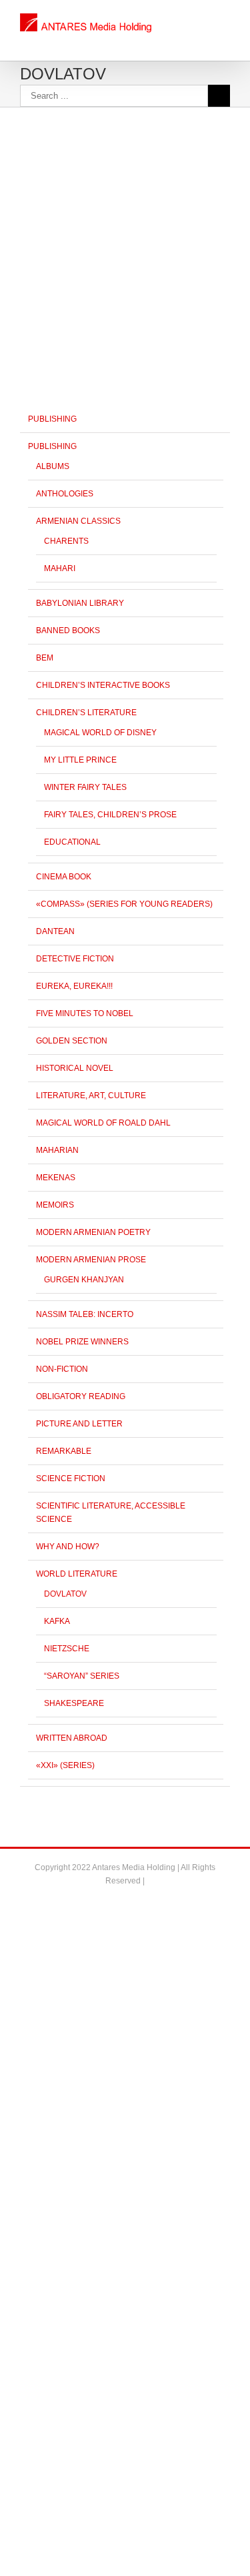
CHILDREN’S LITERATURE (86, 713)
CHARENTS (66, 541)
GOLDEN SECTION (72, 1041)
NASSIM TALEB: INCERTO (85, 1314)
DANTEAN (55, 931)
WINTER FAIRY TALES (85, 787)
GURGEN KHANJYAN (84, 1280)
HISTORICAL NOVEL (75, 1068)
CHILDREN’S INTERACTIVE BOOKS (103, 685)
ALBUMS (53, 466)
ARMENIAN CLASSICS (78, 521)
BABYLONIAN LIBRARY (80, 603)
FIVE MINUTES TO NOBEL (85, 1013)
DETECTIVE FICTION (75, 959)
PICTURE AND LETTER (79, 1424)
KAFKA (57, 1621)
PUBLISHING (52, 419)
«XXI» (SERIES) (65, 1765)
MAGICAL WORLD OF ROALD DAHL (103, 1123)
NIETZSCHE (67, 1649)
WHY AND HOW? (68, 1547)
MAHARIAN (57, 1150)
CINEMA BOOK (64, 877)
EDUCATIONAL (72, 842)
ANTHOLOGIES (65, 494)
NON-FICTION (62, 1369)
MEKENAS (56, 1178)
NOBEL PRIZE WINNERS (82, 1342)
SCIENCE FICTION (71, 1478)
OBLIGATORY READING (81, 1396)
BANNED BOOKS (68, 630)
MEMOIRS (55, 1205)
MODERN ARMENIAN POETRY (93, 1232)
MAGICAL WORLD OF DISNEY (100, 733)
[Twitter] (125, 1903)
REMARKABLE (64, 1451)
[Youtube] (147, 1903)
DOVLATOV (65, 1594)
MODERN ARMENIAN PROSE (91, 1260)
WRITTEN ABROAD (72, 1738)
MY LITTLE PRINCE (80, 760)
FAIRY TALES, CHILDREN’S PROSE (110, 815)
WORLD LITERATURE (77, 1574)
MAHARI (60, 568)
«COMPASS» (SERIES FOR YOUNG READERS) (124, 904)
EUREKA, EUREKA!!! (74, 986)
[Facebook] (104, 1903)
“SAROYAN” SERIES (82, 1676)
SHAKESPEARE (74, 1703)
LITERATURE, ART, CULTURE (91, 1096)
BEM (45, 658)
